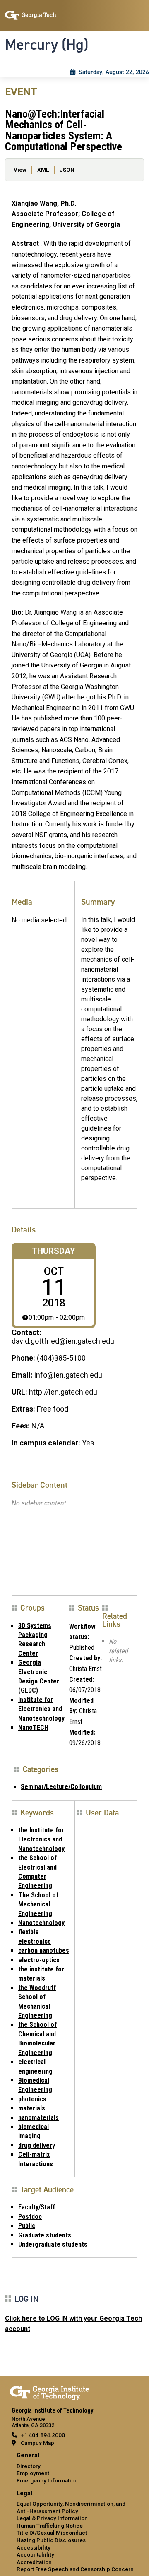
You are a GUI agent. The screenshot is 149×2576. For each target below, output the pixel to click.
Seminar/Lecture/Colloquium (61, 1787)
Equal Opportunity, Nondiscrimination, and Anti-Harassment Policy (71, 2507)
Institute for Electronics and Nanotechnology (41, 1709)
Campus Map (37, 2443)
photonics (32, 2099)
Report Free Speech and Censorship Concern (75, 2569)
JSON (67, 170)
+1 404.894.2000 (43, 2435)
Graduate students (45, 2235)
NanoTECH (33, 1727)
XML (43, 170)
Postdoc (30, 2217)
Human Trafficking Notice (50, 2526)
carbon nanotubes (44, 1951)
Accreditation (34, 2562)
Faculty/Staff (37, 2207)
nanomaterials (38, 2118)
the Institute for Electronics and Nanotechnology (41, 1839)
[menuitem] (74, 2468)
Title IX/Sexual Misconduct (52, 2533)
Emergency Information (47, 2480)
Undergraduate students (53, 2244)
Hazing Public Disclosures (51, 2540)
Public (27, 2226)
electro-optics (39, 1960)
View (20, 170)
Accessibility (34, 2547)
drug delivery (37, 2145)
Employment (33, 2473)
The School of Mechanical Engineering (38, 1904)
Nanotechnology (41, 1923)
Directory (29, 2466)
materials (32, 2108)
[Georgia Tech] (49, 2391)
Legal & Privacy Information (52, 2518)
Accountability (35, 2554)
